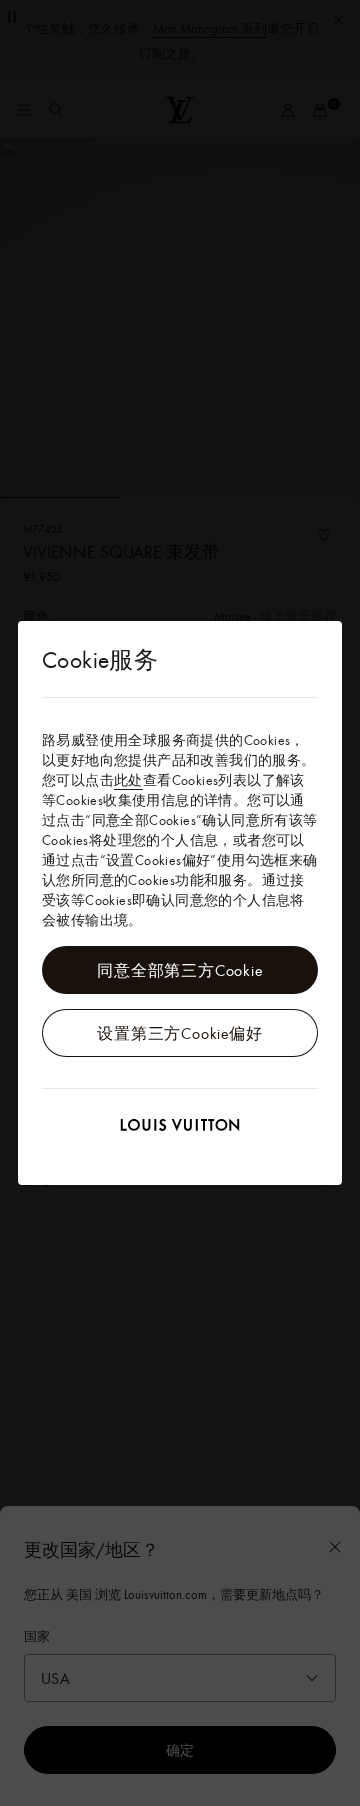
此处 (128, 780)
